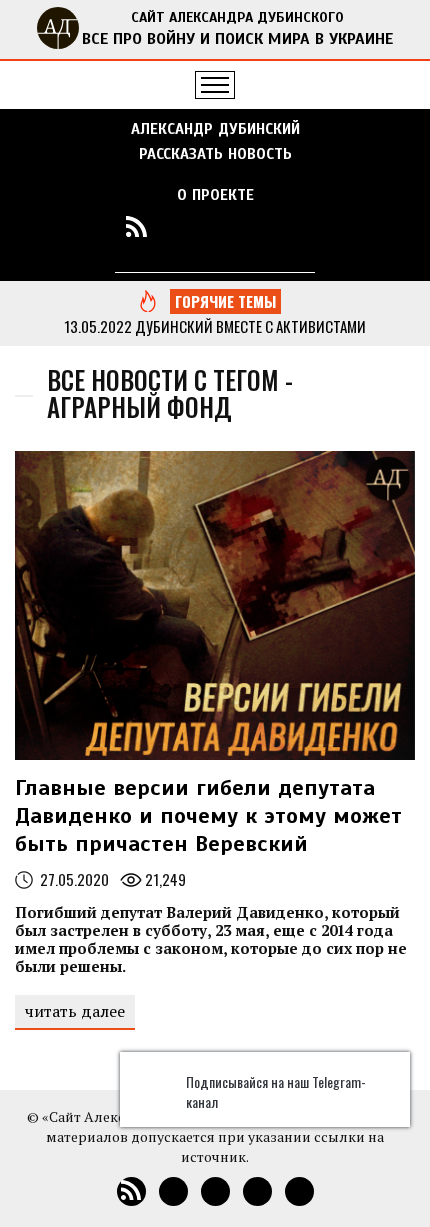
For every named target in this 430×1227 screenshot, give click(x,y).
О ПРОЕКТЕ (215, 195)
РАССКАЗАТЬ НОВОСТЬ (215, 154)
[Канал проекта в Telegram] (254, 226)
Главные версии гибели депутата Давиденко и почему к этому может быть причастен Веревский (208, 815)
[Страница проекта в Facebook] (215, 226)
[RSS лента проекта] (137, 226)
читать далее (75, 1011)
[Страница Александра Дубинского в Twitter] (293, 226)
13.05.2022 (98, 326)
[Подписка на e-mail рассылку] (176, 226)
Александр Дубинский (215, 129)
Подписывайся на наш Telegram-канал (276, 1092)
